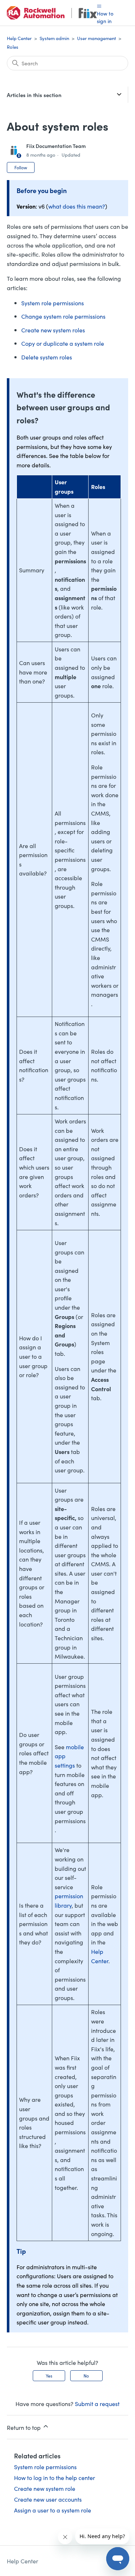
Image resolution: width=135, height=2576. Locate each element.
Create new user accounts (48, 2499)
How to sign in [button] (105, 17)
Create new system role (45, 2488)
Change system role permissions (63, 316)
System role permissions (53, 303)
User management (96, 38)
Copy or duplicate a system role (63, 343)
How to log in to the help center (55, 2477)
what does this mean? (77, 206)
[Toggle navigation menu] (99, 6)
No (86, 2376)
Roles (13, 47)
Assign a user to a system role (53, 2510)
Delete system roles (47, 357)
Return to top (24, 2427)
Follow (21, 167)
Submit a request (97, 2403)
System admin (54, 38)
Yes (49, 2376)
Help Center (19, 38)
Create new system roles (53, 330)
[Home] (52, 13)
